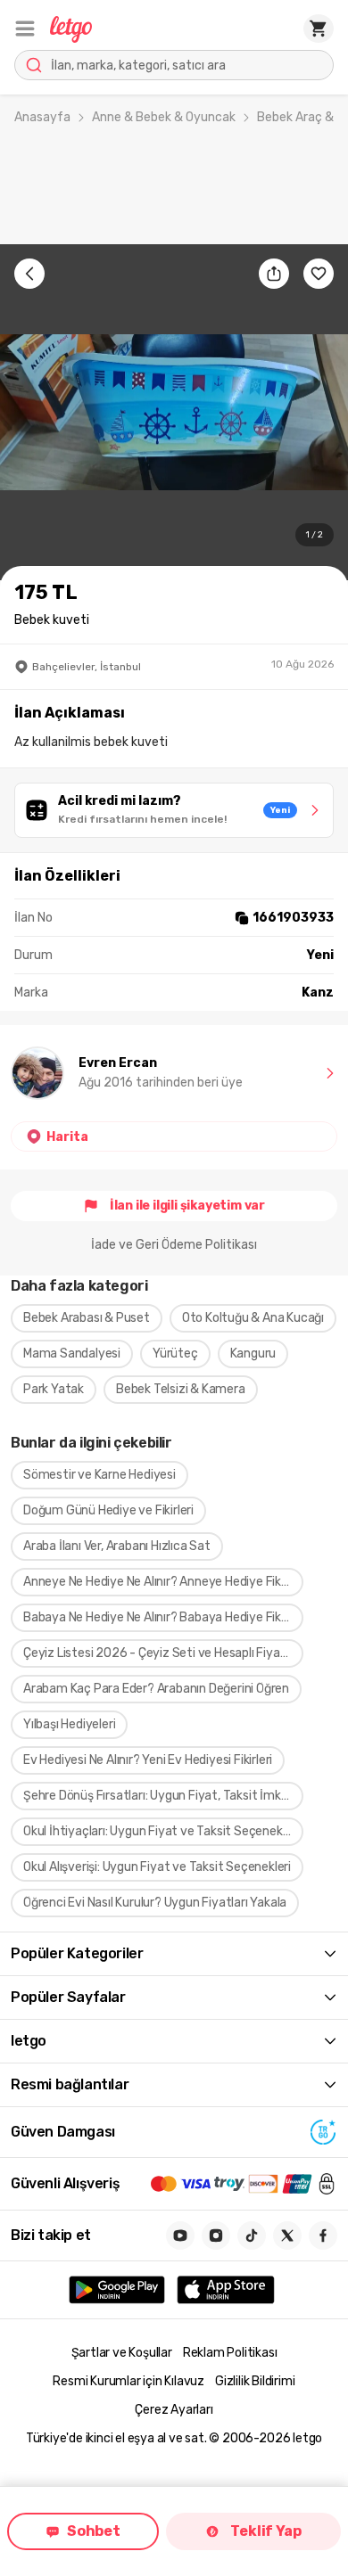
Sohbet (94, 2531)
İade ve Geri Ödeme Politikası (174, 1245)
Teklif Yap (265, 2531)
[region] (174, 412)
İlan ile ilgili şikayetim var (187, 1206)
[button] (25, 29)
